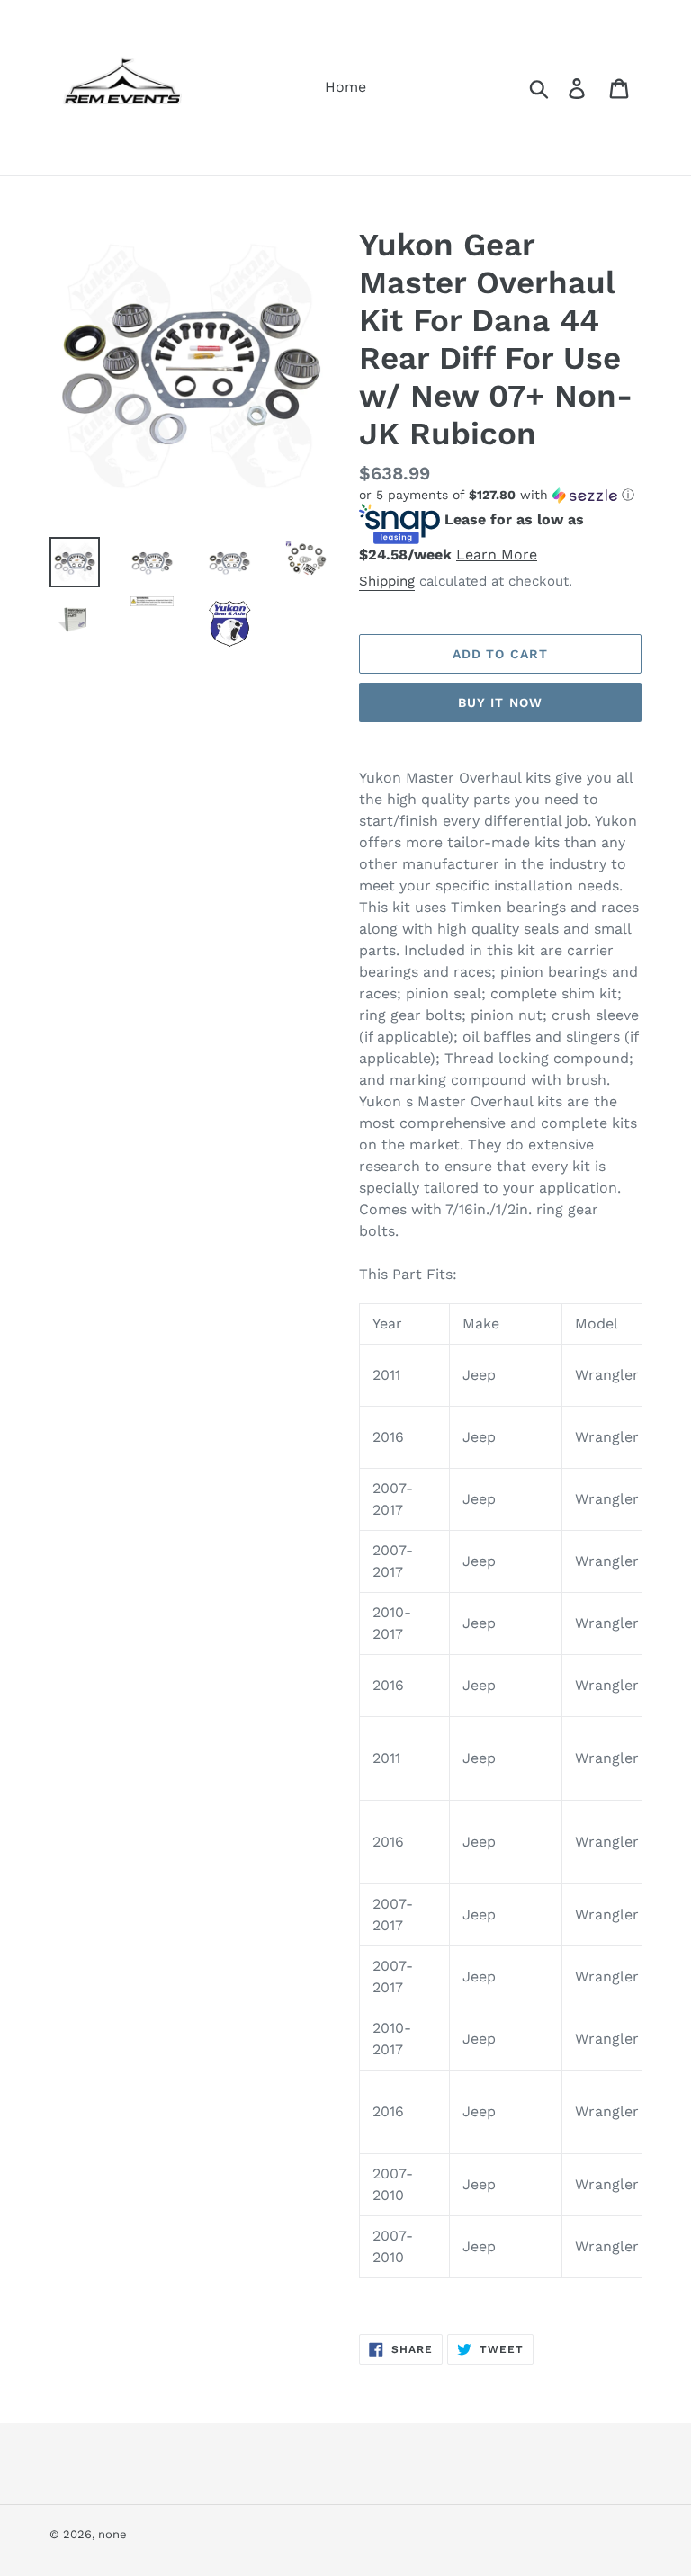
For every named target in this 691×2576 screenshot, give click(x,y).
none (112, 2534)
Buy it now (500, 702)
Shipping (387, 581)
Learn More (497, 555)
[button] (500, 495)
